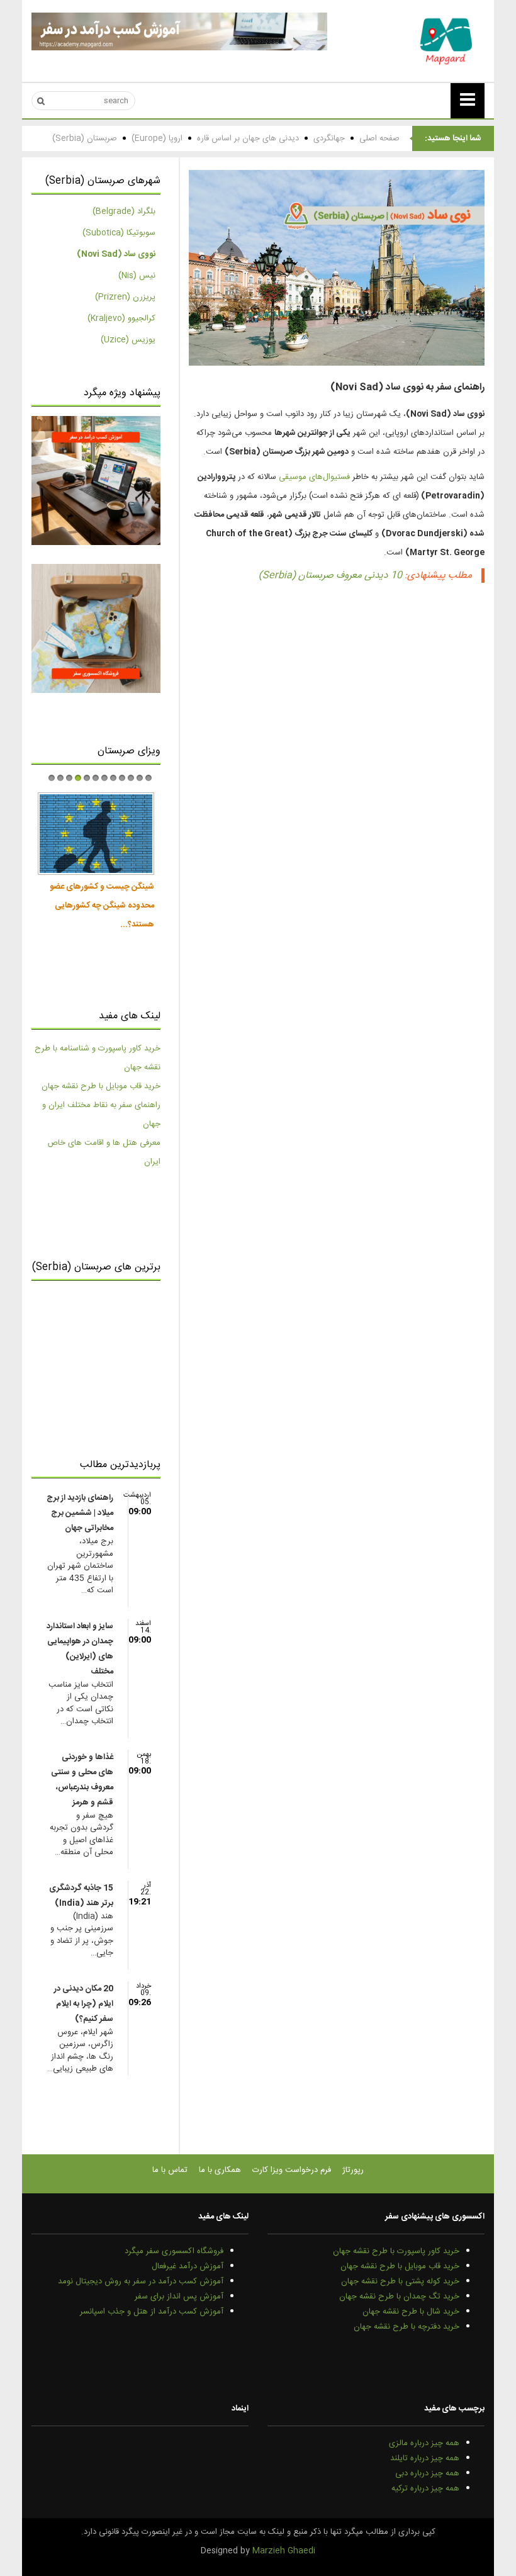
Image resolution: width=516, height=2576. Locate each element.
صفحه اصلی (379, 138)
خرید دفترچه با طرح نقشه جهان (407, 2327)
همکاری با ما (220, 2170)
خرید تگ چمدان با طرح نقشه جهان (399, 2297)
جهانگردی (329, 138)
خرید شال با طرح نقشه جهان (411, 2312)
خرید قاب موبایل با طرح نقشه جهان (101, 1086)
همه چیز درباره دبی (427, 2473)
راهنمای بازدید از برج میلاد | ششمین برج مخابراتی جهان (80, 1513)
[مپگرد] (447, 41)
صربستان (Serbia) (85, 138)
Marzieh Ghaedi (284, 2551)
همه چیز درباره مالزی (424, 2443)
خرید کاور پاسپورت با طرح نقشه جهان (396, 2251)
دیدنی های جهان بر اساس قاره (248, 138)
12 (149, 778)
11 (140, 778)
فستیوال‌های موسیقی (314, 477)
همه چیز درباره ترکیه (425, 2489)
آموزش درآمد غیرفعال (188, 2266)
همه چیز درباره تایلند (425, 2458)
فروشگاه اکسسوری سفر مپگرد (174, 2251)
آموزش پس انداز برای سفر (179, 2297)
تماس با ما (170, 2170)
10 (131, 778)
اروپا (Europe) (157, 138)
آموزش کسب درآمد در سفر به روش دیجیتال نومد (141, 2281)
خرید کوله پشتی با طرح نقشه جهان (400, 2281)
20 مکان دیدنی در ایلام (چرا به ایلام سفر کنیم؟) (84, 2004)
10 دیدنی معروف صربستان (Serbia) (330, 576)
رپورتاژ (353, 2170)
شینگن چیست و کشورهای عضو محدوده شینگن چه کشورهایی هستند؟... (102, 906)
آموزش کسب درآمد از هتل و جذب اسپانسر (152, 2312)
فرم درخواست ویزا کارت (292, 2170)
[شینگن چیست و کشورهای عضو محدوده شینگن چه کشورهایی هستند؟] (96, 834)
